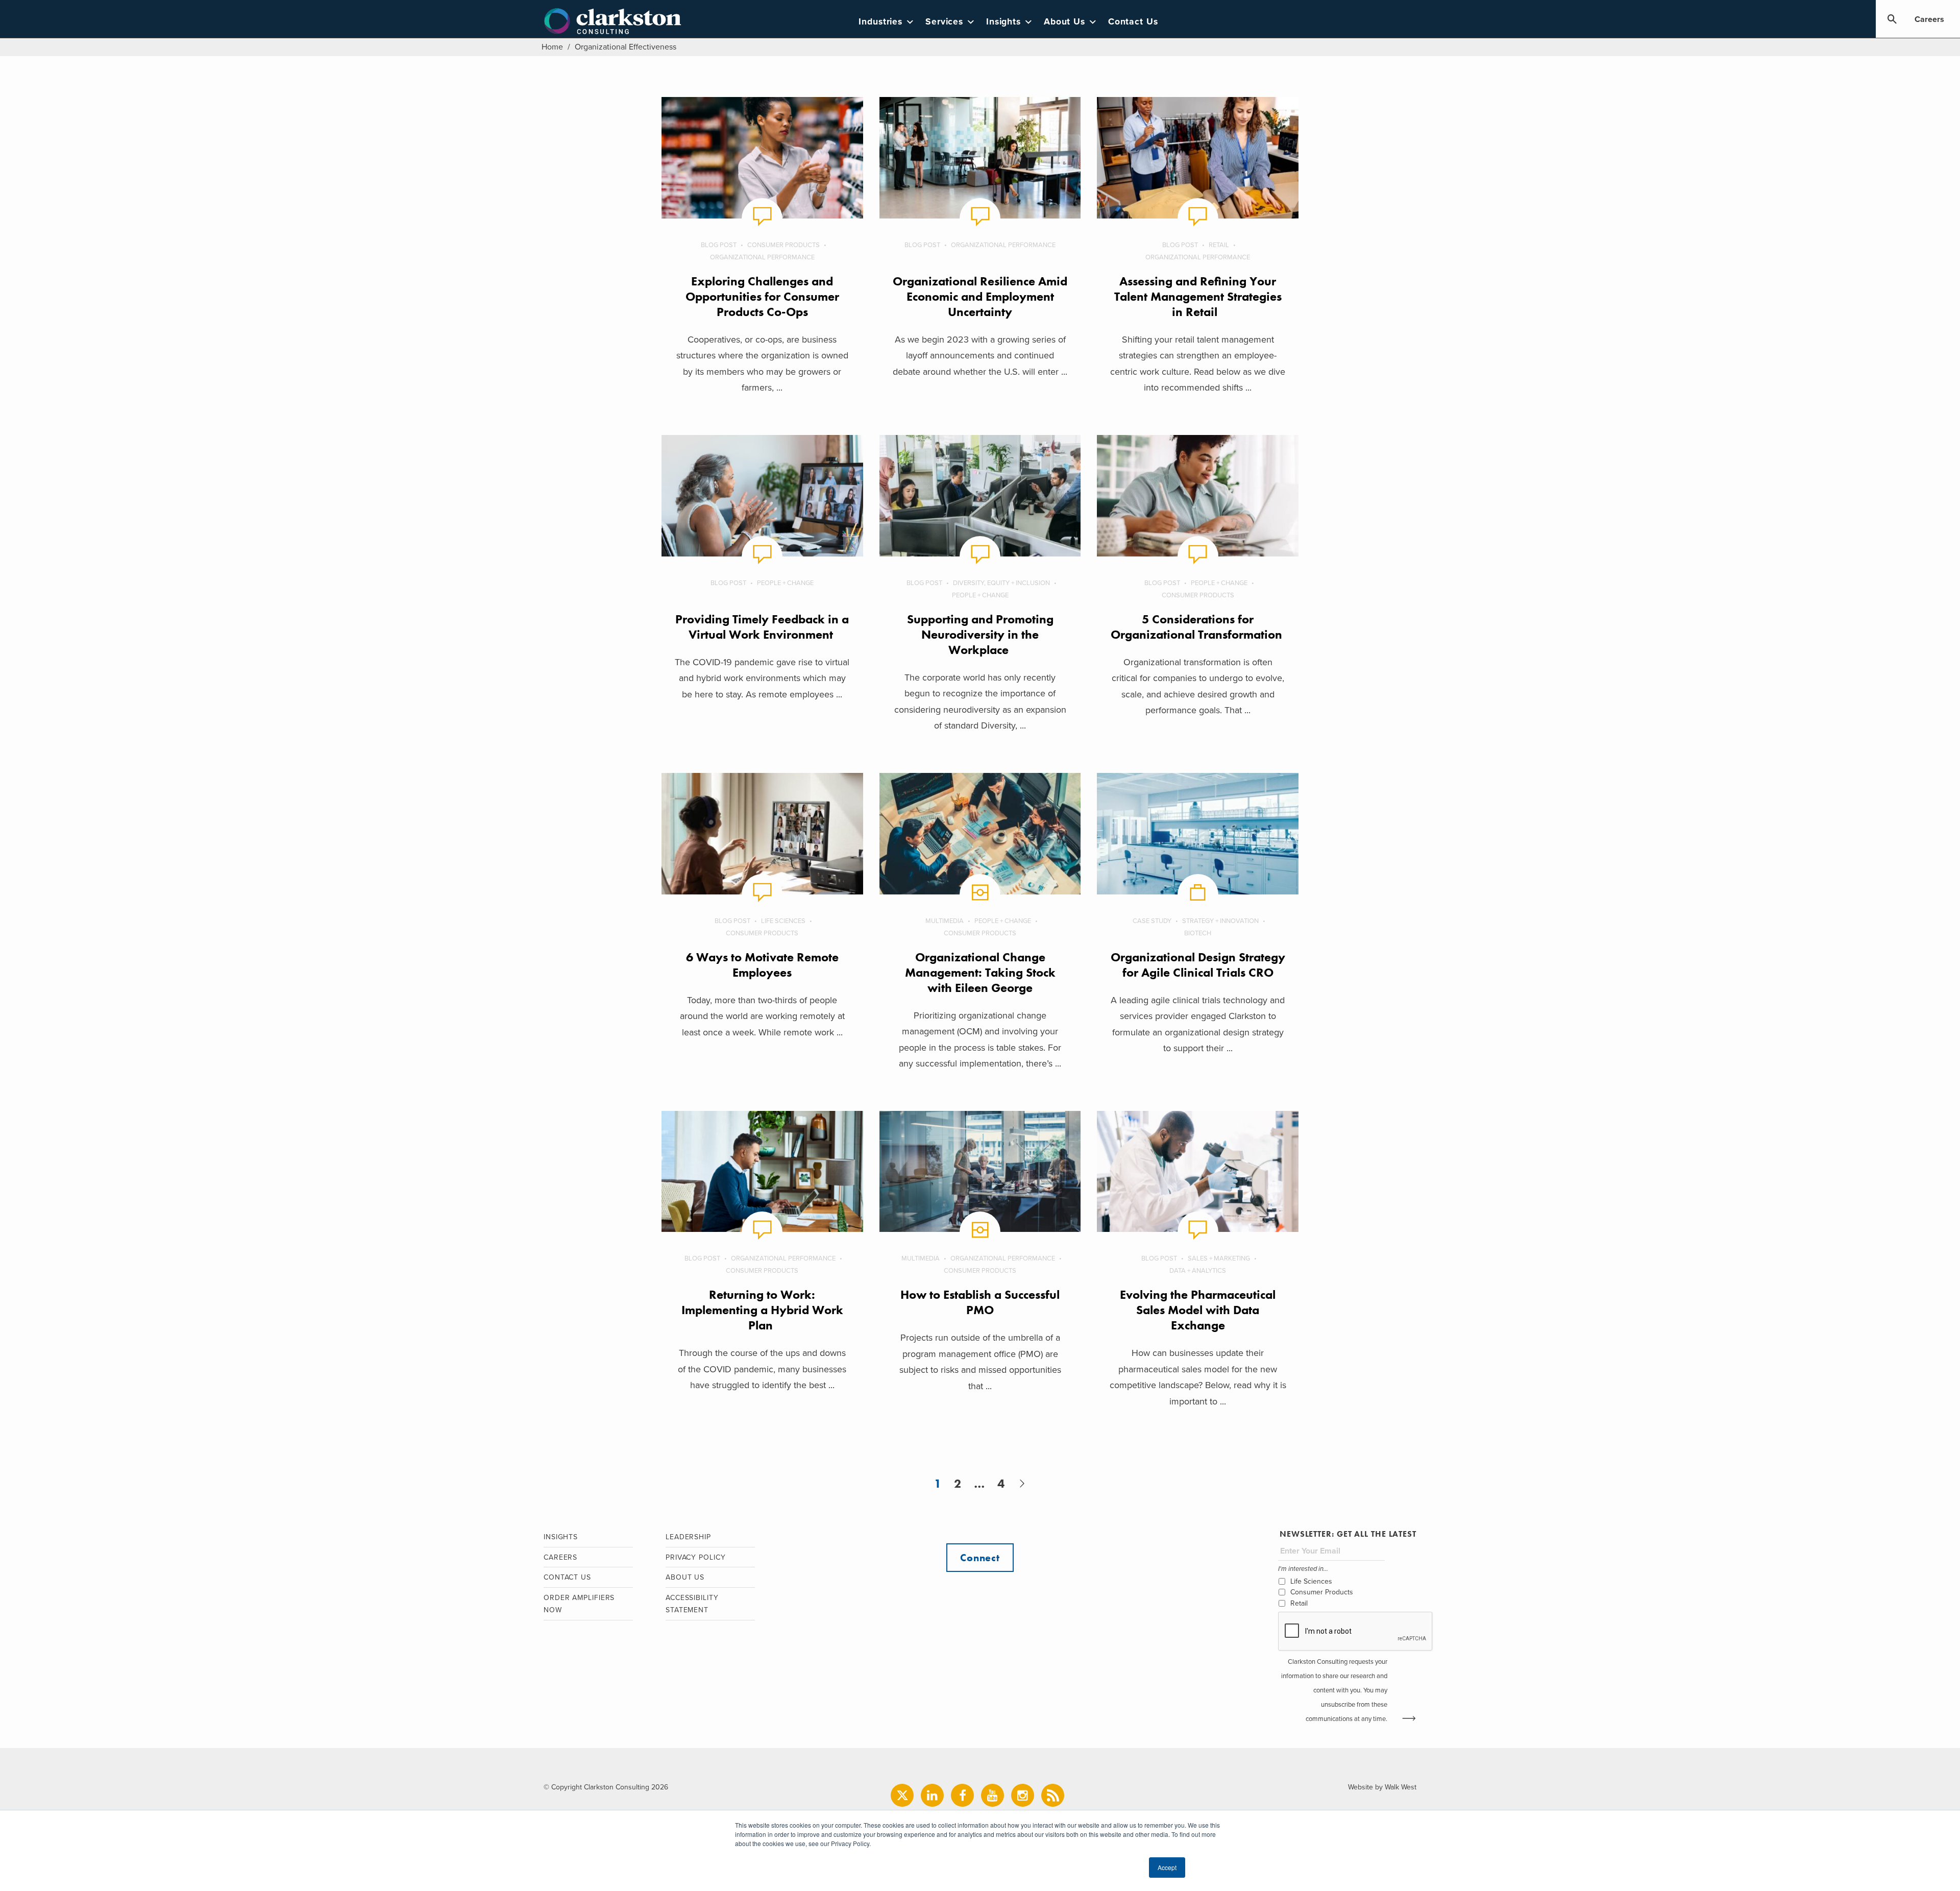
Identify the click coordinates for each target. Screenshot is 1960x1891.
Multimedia (945, 921)
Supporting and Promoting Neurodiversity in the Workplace (980, 634)
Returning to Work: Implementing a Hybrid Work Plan (762, 1310)
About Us (1064, 22)
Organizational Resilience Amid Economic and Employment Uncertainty (980, 296)
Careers (1929, 19)
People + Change (785, 583)
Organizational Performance (762, 257)
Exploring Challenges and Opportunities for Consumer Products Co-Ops (762, 296)
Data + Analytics (1198, 1271)
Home (552, 47)
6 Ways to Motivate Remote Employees (762, 965)
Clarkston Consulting (613, 21)
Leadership (688, 1537)
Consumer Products (783, 245)
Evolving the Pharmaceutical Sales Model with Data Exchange (1198, 1310)
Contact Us (1133, 22)
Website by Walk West (1382, 1787)
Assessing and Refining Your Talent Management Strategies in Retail (1198, 296)
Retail (1219, 245)
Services (944, 22)
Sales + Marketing (1219, 1258)
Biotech (1198, 933)
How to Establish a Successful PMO (980, 1302)
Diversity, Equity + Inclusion (1001, 583)
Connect (980, 1558)
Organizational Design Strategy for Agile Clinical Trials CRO (1198, 965)
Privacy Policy (696, 1557)
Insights (1003, 22)
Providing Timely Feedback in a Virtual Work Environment (762, 627)
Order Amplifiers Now (579, 1604)
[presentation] (1356, 1632)
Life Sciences (783, 921)
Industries (880, 22)
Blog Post (719, 245)
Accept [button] (1167, 1867)
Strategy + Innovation (1220, 921)
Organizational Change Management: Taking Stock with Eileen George (980, 972)
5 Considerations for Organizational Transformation (1198, 627)
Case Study (1152, 921)
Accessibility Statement (692, 1604)
